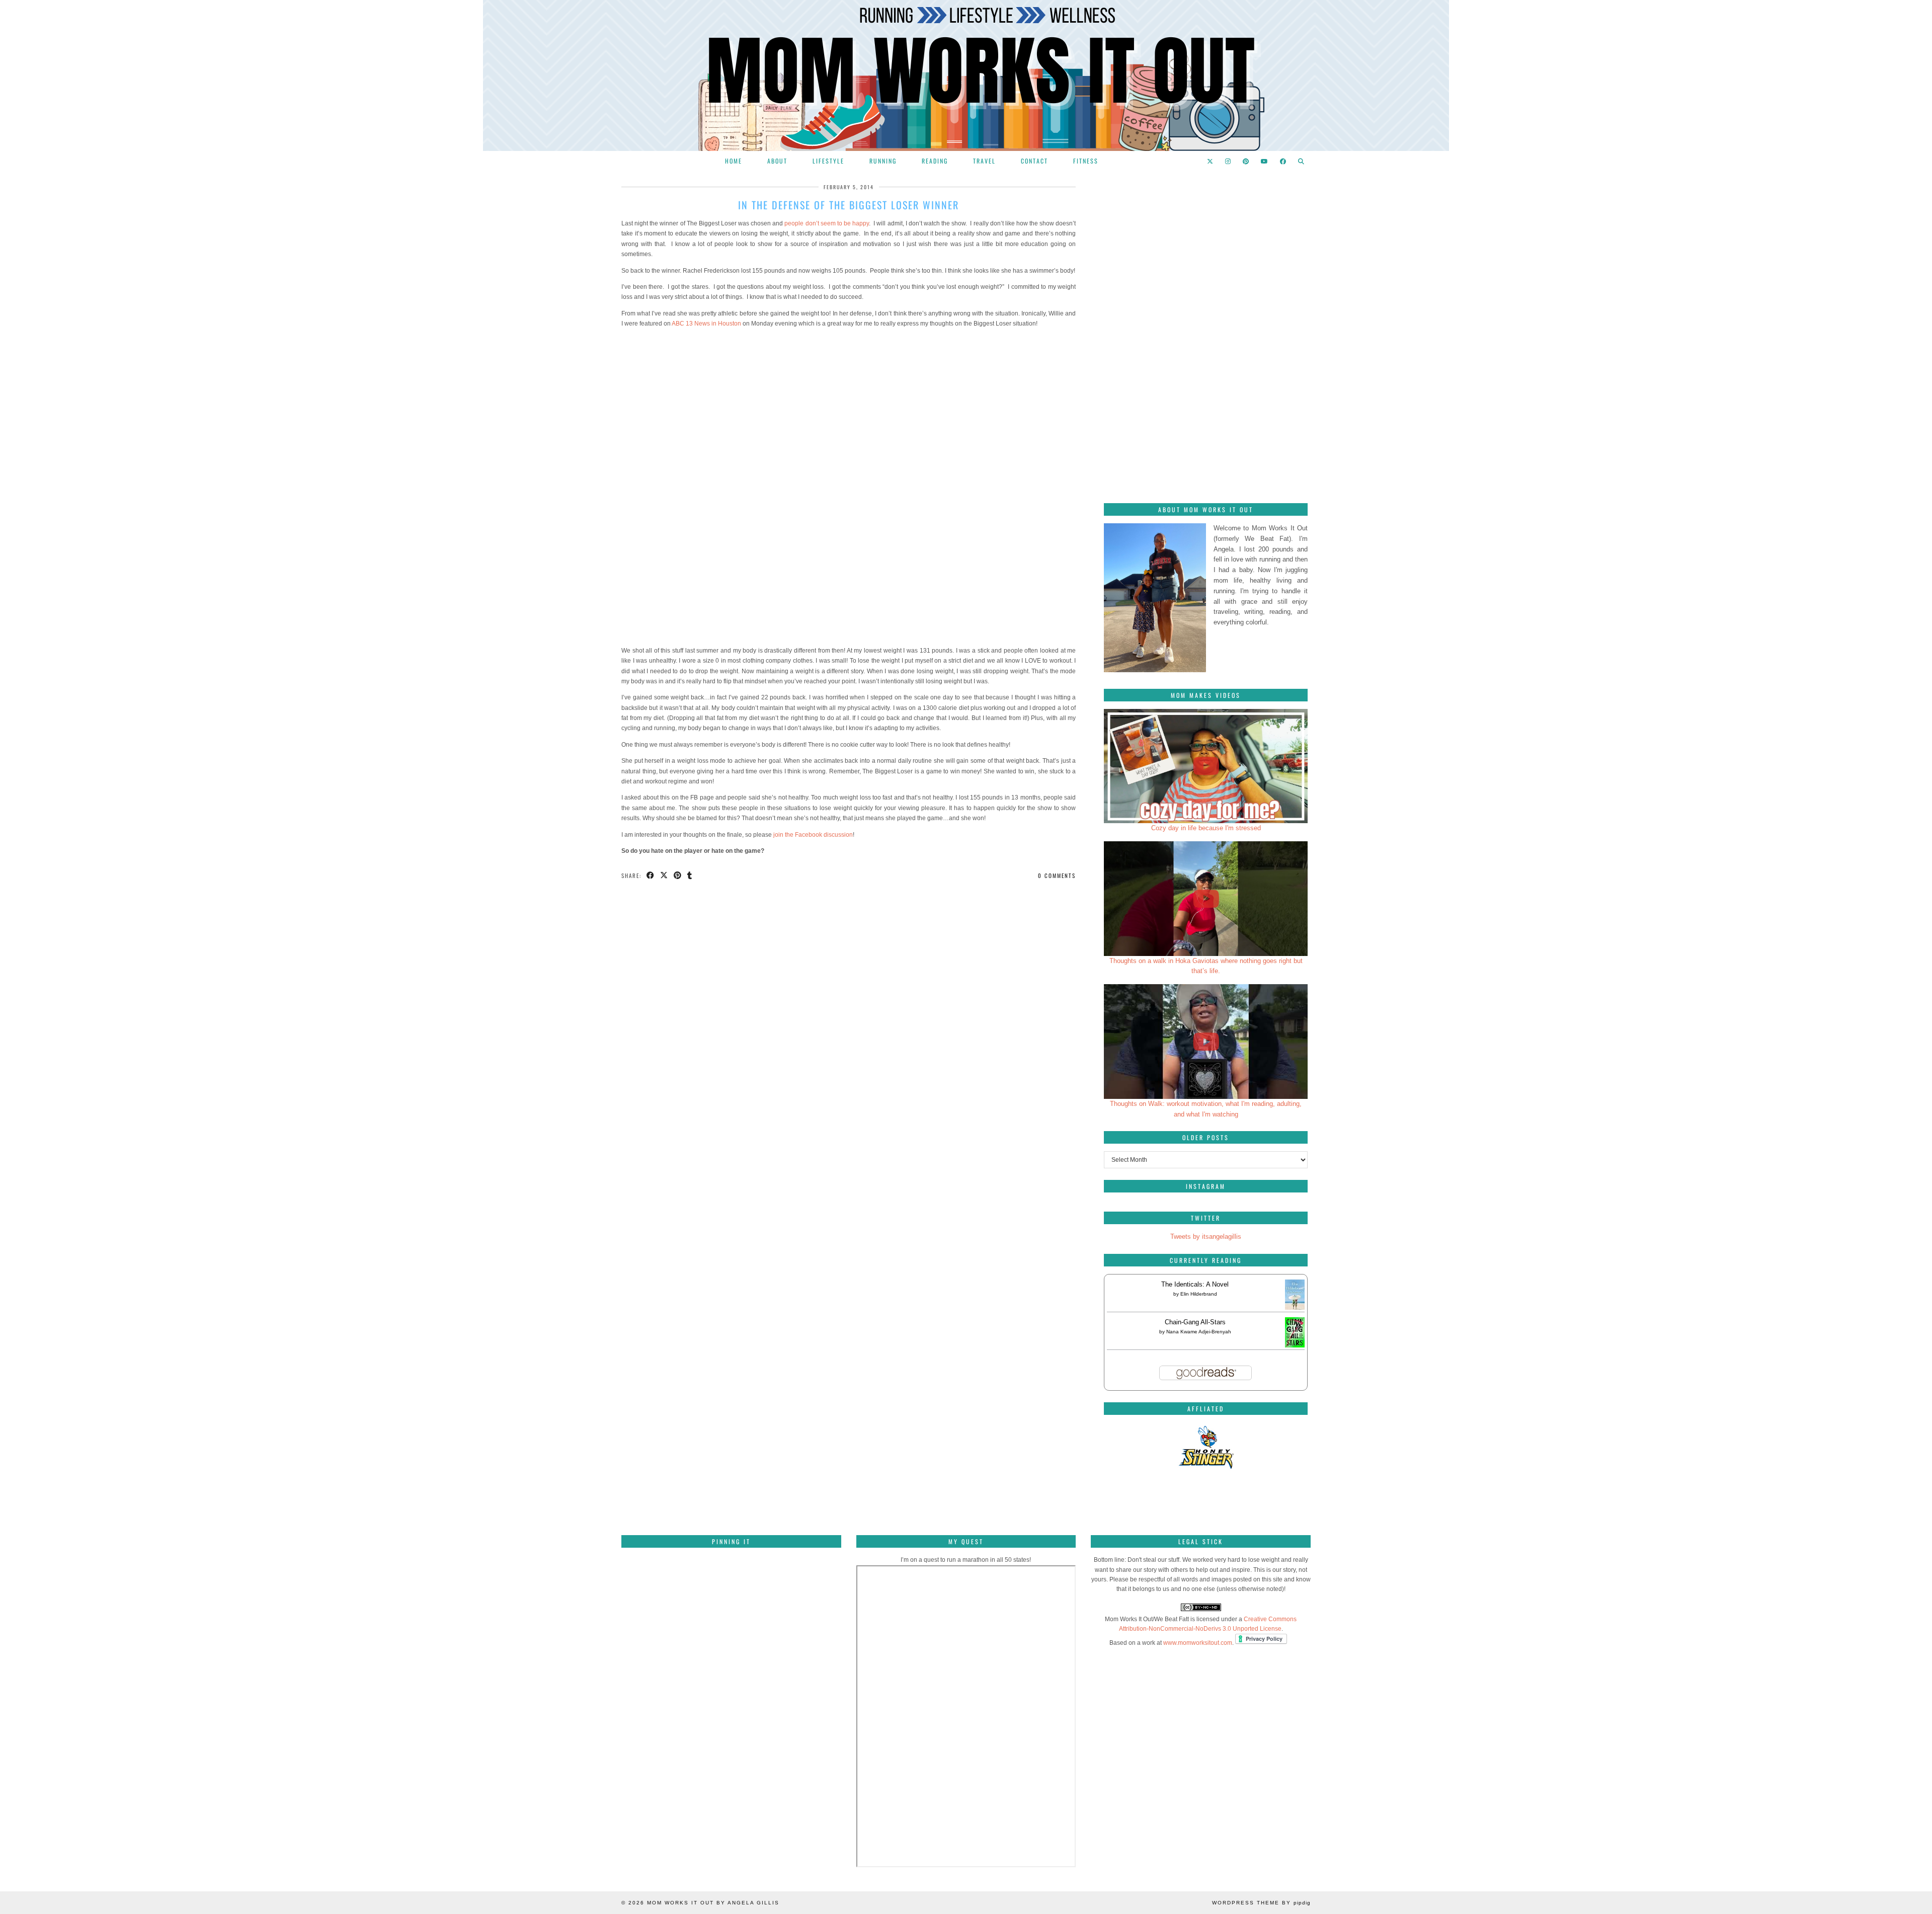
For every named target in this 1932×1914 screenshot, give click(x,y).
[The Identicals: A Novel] (1295, 1309)
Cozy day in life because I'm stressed (1206, 828)
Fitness (1086, 161)
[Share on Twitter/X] (664, 876)
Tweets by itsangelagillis (1206, 1237)
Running (883, 161)
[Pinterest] (1246, 161)
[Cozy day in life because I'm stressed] (1206, 766)
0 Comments (1057, 875)
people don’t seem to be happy (827, 223)
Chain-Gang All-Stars (1195, 1322)
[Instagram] (1228, 161)
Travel (984, 161)
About (777, 161)
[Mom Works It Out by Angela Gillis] (966, 75)
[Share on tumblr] (690, 876)
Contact (1034, 161)
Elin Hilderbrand (1199, 1294)
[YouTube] (1265, 161)
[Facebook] (1283, 161)
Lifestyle (828, 161)
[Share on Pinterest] (678, 876)
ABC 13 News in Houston (706, 324)
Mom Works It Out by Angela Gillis (713, 1903)
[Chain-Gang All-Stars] (1295, 1345)
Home (734, 161)
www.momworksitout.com (1198, 1643)
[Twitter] (1211, 161)
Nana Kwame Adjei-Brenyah (1199, 1332)
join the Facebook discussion (813, 835)
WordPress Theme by (1261, 1903)
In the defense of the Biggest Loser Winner (849, 205)
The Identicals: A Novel (1195, 1284)
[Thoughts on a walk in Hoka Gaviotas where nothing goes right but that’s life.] (1206, 899)
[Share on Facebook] (651, 876)
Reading (935, 161)
